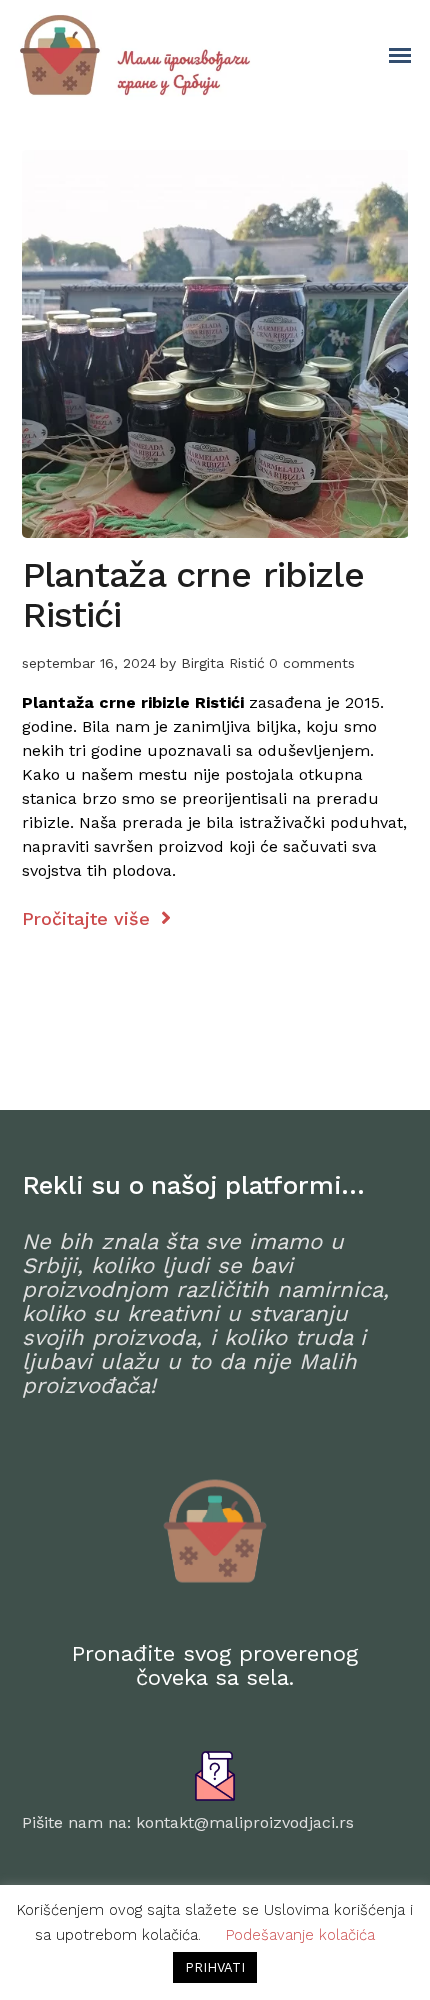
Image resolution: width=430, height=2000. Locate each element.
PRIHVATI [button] (215, 1967)
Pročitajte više (89, 918)
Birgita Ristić (223, 663)
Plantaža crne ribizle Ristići (193, 595)
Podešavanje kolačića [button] (300, 1935)
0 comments (312, 663)
